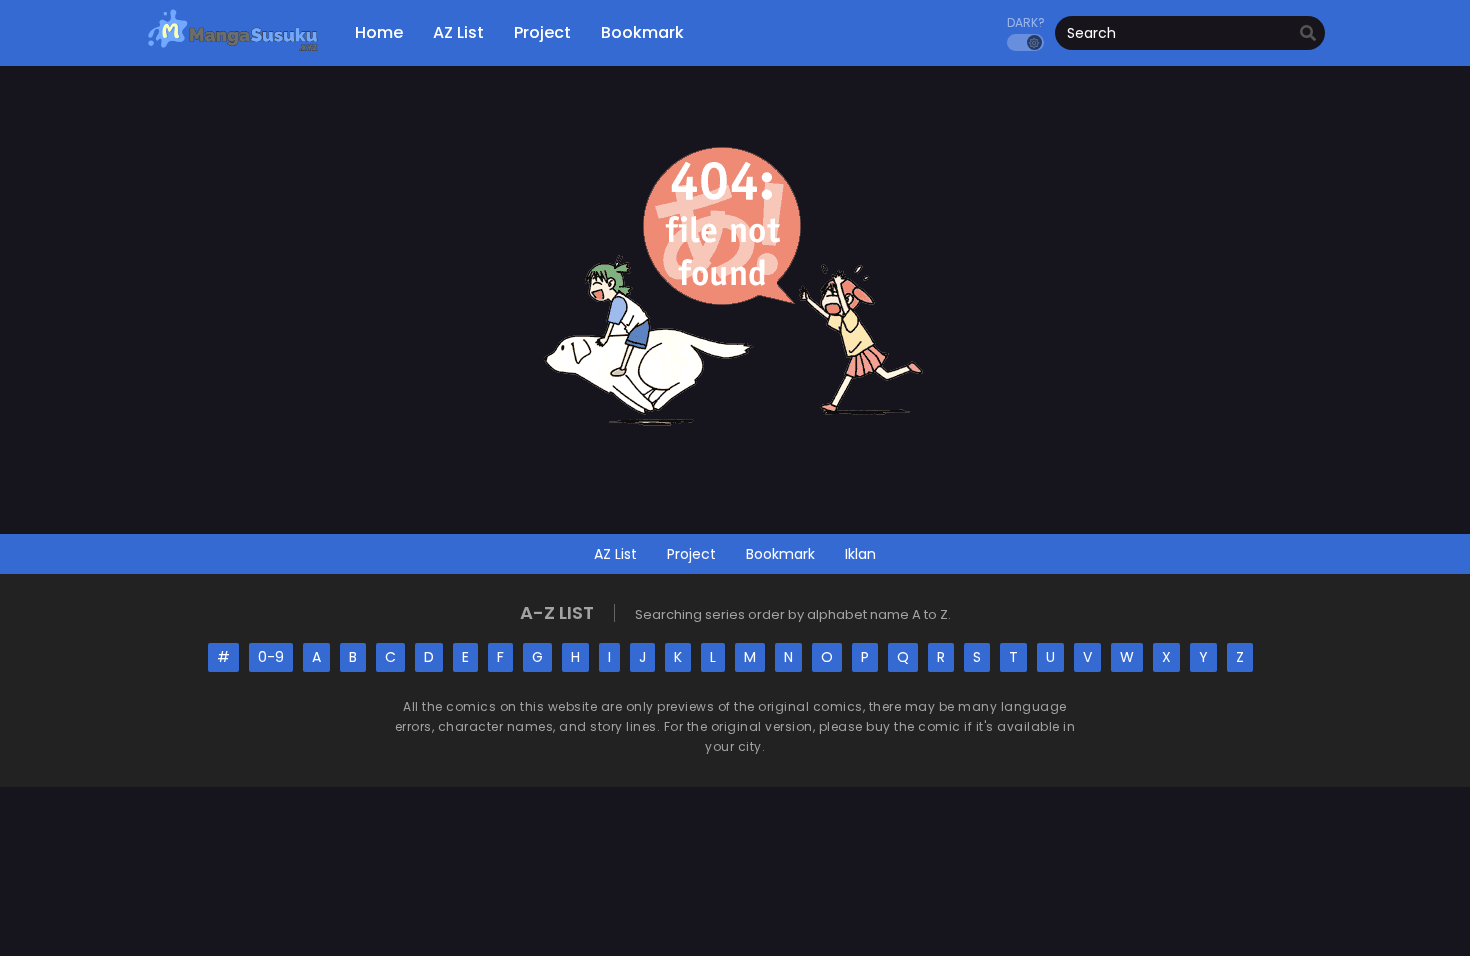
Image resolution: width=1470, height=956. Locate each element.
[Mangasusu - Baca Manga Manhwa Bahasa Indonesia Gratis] (232, 50)
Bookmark (780, 554)
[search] (1308, 34)
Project (691, 554)
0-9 (271, 657)
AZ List (615, 554)
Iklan (860, 554)
